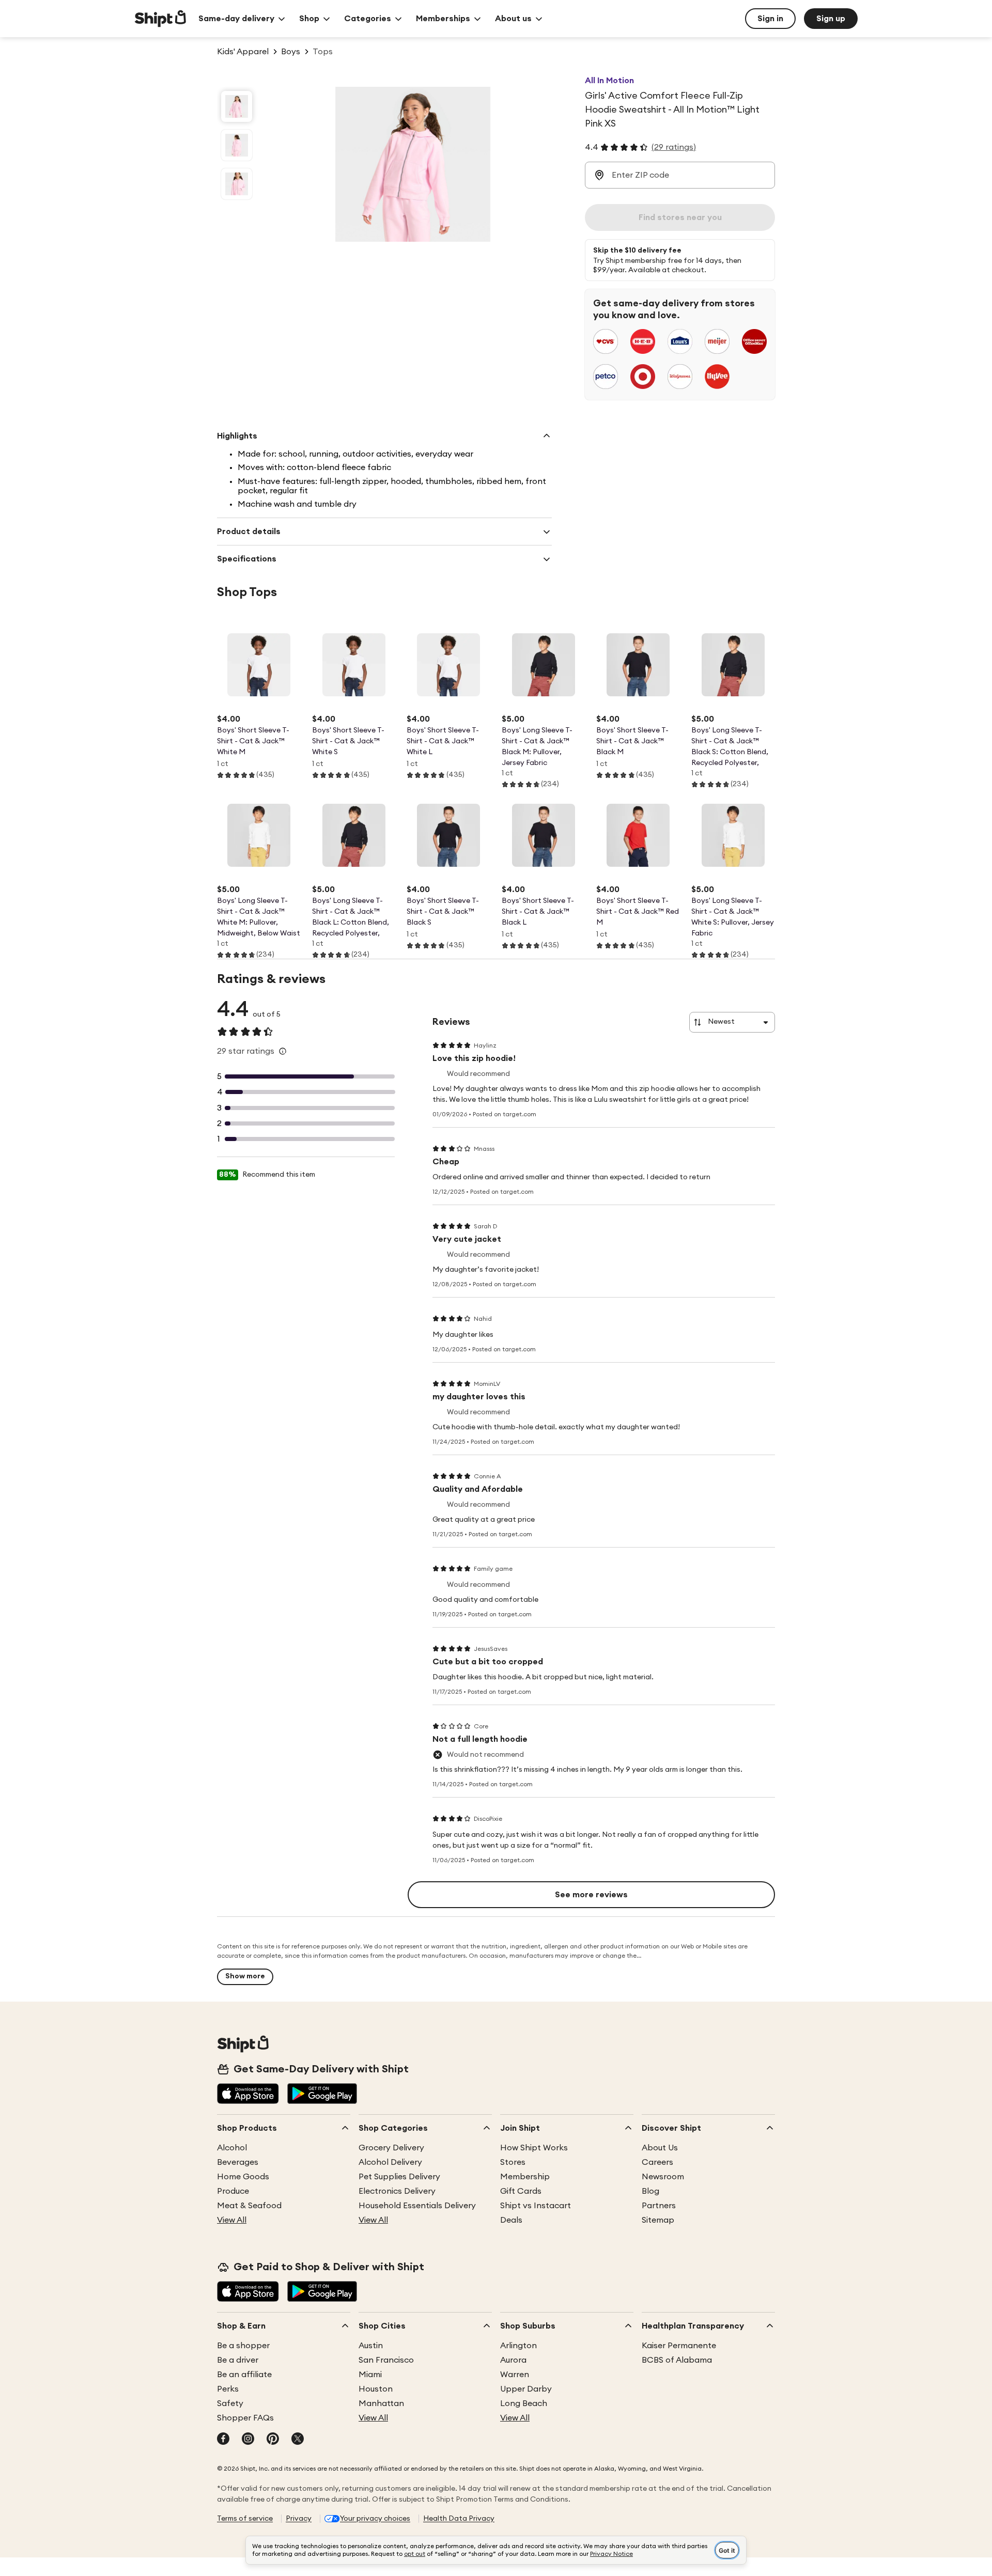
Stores (513, 2162)
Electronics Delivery (397, 2191)
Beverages (238, 2162)
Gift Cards (521, 2191)
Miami (370, 2375)
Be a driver (238, 2360)
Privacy (299, 2519)
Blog (650, 2191)
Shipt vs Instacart (536, 2206)
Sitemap (658, 2220)
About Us (660, 2148)
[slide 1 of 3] (237, 106)
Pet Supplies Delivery (399, 2177)
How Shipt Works (534, 2148)
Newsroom (663, 2177)
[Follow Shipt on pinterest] (273, 2440)
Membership (525, 2177)
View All (232, 2220)
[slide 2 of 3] (237, 145)
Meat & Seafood (249, 2206)
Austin (371, 2346)
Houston (376, 2389)
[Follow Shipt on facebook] (223, 2440)
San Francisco (386, 2360)
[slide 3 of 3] (237, 184)
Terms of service (245, 2519)
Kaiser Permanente (679, 2346)
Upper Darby (526, 2389)
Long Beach (524, 2403)
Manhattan (381, 2403)
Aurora (513, 2360)
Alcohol (232, 2148)
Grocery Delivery (391, 2148)
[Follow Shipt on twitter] (298, 2440)
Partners (659, 2206)
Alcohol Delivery (390, 2162)
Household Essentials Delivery (417, 2206)
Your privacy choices (375, 2519)
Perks (228, 2389)
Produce (233, 2191)
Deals (511, 2220)
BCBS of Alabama (677, 2360)
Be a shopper (243, 2346)
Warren (515, 2375)
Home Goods (243, 2177)
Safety (230, 2403)
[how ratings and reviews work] (283, 1051)
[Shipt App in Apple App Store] (248, 2095)
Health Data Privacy (459, 2519)
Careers (657, 2162)
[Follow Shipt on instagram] (248, 2440)
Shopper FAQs (245, 2418)
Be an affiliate (244, 2375)
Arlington (518, 2346)
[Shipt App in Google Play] (322, 2095)
